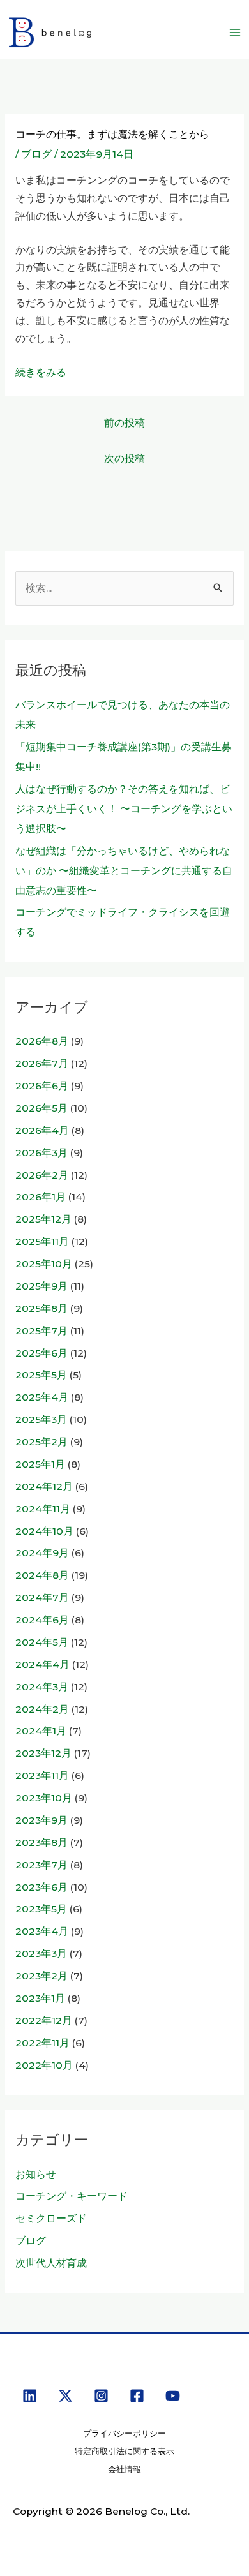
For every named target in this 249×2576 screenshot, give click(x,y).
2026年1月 (41, 1197)
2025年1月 (40, 1464)
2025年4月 (42, 1397)
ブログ (36, 154)
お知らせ (36, 2174)
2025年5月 (41, 1375)
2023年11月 (42, 1776)
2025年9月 (41, 1286)
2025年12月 (43, 1219)
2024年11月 (43, 1509)
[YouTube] (173, 2396)
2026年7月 (42, 1063)
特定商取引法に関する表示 (124, 2451)
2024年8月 (42, 1575)
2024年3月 (42, 1687)
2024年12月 (44, 1486)
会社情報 (124, 2469)
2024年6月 (42, 1620)
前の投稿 (124, 423)
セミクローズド (51, 2218)
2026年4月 (42, 1130)
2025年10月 (44, 1264)
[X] (65, 2396)
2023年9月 (41, 1820)
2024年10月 (44, 1531)
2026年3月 (41, 1153)
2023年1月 (40, 1998)
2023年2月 (41, 1976)
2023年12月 (43, 1753)
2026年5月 (41, 1108)
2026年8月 (42, 1041)
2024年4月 (42, 1664)
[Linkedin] (30, 2396)
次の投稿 (124, 458)
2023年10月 (44, 1798)
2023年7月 (41, 1865)
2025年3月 (41, 1419)
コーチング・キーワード (72, 2196)
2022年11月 (42, 2043)
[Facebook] (137, 2396)
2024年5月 (42, 1642)
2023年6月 (41, 1887)
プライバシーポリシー (124, 2433)
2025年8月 (41, 1308)
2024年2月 (42, 1709)
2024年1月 (41, 1731)
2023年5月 (41, 1909)
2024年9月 (42, 1553)
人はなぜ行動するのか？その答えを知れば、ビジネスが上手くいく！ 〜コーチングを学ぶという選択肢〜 (124, 809)
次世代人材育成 (51, 2263)
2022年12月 (44, 2021)
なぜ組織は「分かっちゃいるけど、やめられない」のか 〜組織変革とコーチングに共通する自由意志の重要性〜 (124, 871)
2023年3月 (41, 1954)
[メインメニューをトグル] (235, 32)
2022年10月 (44, 2065)
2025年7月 (41, 1331)
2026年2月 (42, 1175)
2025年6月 (41, 1353)
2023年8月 (41, 1843)
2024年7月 (42, 1597)
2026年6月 (42, 1086)
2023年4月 (42, 1931)
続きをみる (41, 372)
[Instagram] (101, 2396)
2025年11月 (42, 1241)
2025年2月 (41, 1442)
